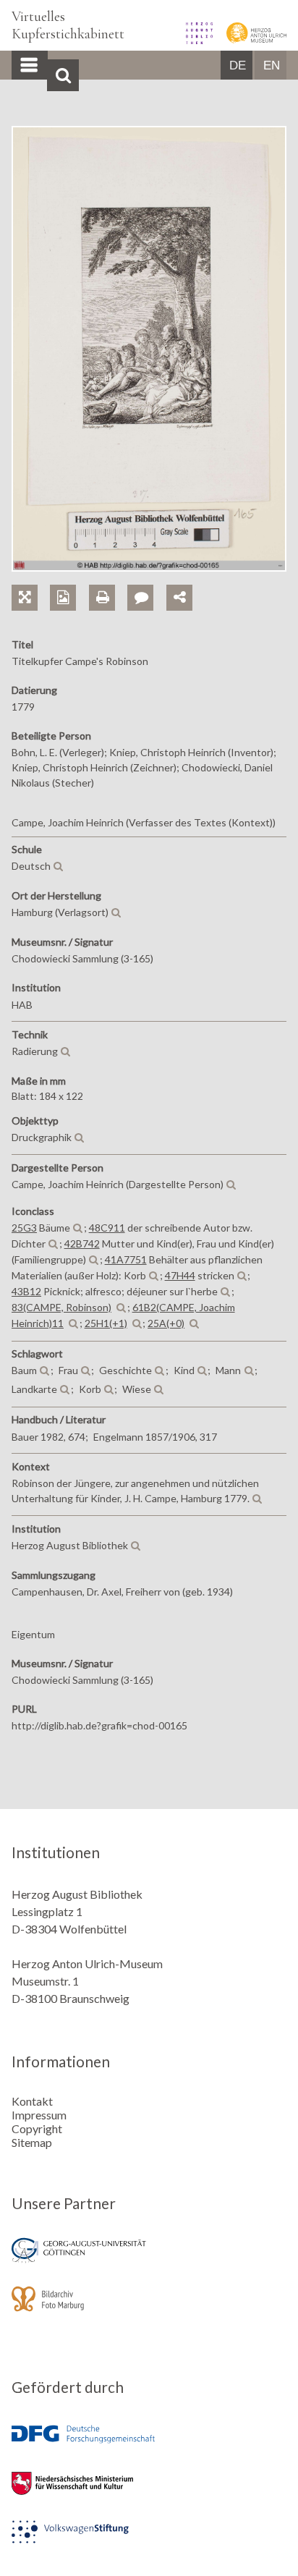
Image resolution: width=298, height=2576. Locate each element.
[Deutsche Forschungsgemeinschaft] (149, 2445)
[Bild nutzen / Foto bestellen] (63, 598)
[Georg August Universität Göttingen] (149, 2260)
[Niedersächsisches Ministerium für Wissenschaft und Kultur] (149, 2493)
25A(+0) (166, 1323)
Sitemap (32, 2142)
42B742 (82, 1243)
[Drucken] (108, 581)
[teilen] (179, 598)
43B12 (26, 1291)
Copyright (37, 2128)
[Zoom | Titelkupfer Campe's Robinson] (31, 581)
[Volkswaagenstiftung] (149, 2542)
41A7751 (126, 1259)
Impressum (39, 2115)
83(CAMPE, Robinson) (61, 1307)
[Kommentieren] (146, 581)
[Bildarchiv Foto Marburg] (149, 2309)
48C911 (107, 1228)
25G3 (24, 1228)
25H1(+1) (106, 1323)
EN (272, 65)
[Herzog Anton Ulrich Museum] (251, 39)
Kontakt (32, 2101)
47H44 (180, 1275)
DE (238, 65)
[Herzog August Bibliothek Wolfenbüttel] (195, 39)
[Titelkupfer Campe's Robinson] (149, 567)
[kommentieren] (140, 598)
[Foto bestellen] (69, 581)
